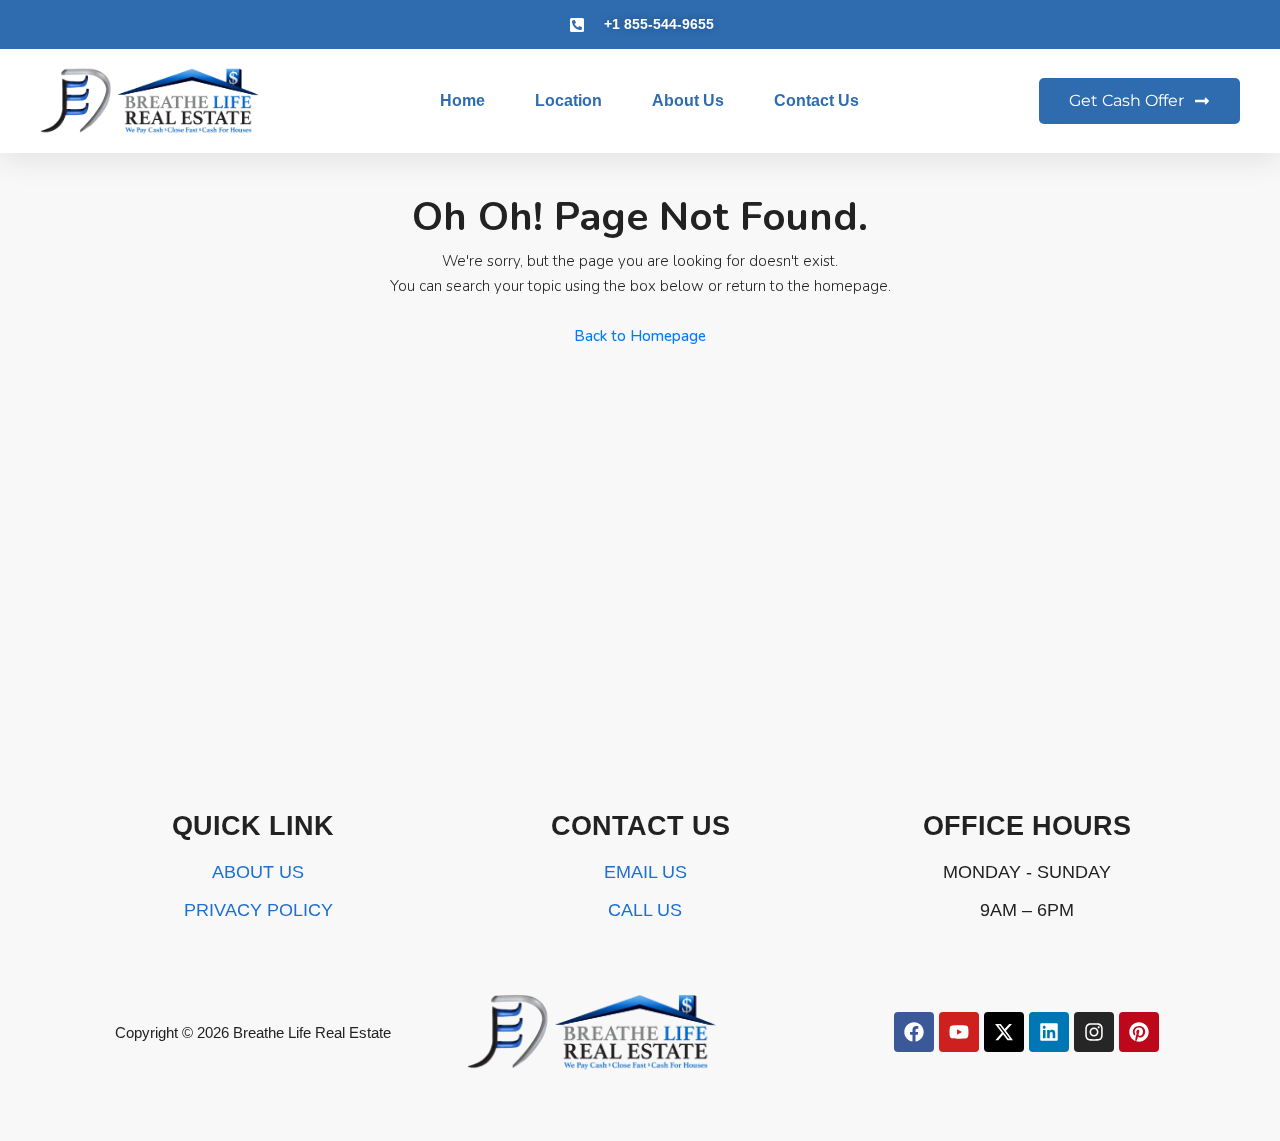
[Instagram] (1094, 1032)
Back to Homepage (640, 336)
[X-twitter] (1004, 1032)
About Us (688, 100)
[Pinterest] (1139, 1032)
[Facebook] (914, 1032)
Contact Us (816, 100)
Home (462, 100)
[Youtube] (959, 1032)
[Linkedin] (1049, 1032)
